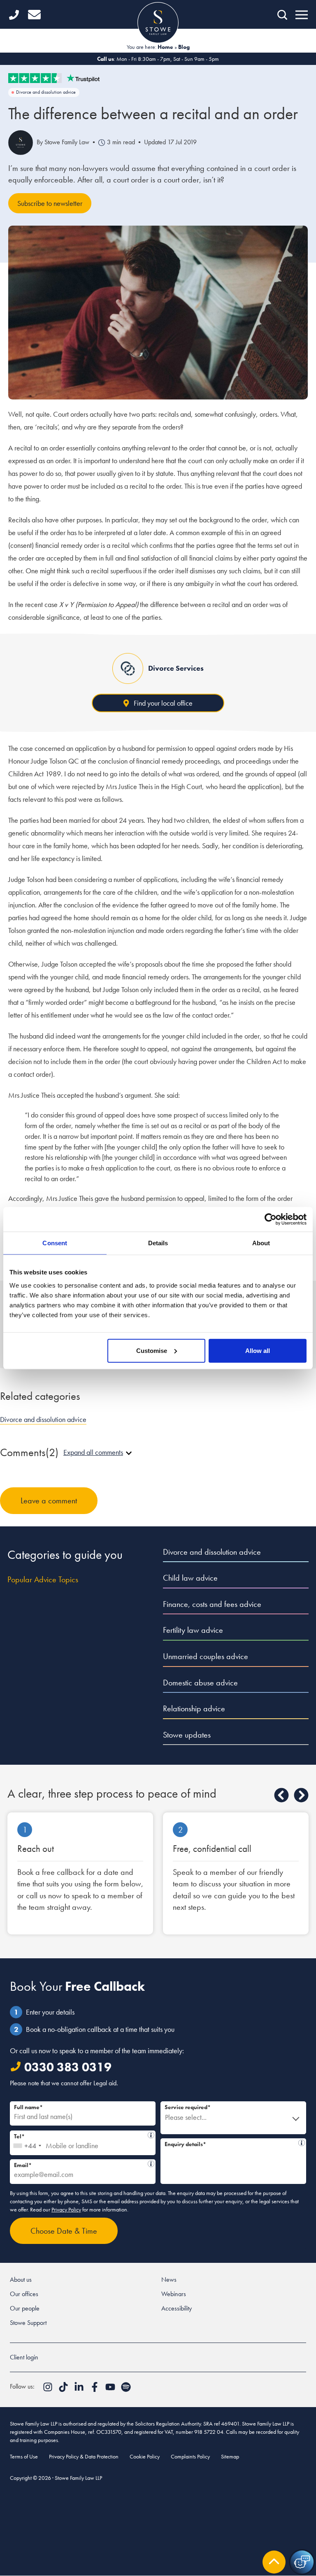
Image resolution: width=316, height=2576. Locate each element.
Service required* (188, 2107)
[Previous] (281, 1795)
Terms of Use (24, 2456)
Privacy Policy (66, 2209)
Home (165, 47)
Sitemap (230, 2456)
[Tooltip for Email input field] (151, 2164)
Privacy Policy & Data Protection (84, 2456)
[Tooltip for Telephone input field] (151, 2135)
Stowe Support (28, 2323)
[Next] (301, 1795)
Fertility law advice (193, 1630)
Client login (24, 2357)
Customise (152, 1350)
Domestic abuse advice (200, 1683)
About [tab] (261, 1243)
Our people (25, 2308)
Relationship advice (194, 1708)
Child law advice (190, 1578)
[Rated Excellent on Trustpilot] (158, 78)
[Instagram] (49, 2390)
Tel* (80, 2135)
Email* (79, 2164)
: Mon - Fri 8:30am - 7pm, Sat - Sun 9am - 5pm (158, 59)
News (169, 2279)
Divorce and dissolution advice (46, 92)
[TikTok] (64, 2390)
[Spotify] (126, 2390)
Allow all (258, 1350)
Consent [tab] (55, 1243)
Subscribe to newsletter (50, 203)
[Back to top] (274, 2562)
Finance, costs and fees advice (212, 1604)
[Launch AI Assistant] (302, 2562)
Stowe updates (187, 1735)
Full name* (28, 2107)
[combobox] (27, 2143)
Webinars (174, 2294)
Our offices (24, 2294)
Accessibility (177, 2308)
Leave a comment (49, 1500)
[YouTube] (111, 2390)
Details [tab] (158, 1243)
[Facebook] (95, 2390)
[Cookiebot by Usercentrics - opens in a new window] (271, 1219)
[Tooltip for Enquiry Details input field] (302, 2143)
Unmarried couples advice (206, 1656)
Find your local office (163, 703)
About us (21, 2279)
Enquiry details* (229, 2143)
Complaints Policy (190, 2456)
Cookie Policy (145, 2456)
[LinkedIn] (80, 2390)
